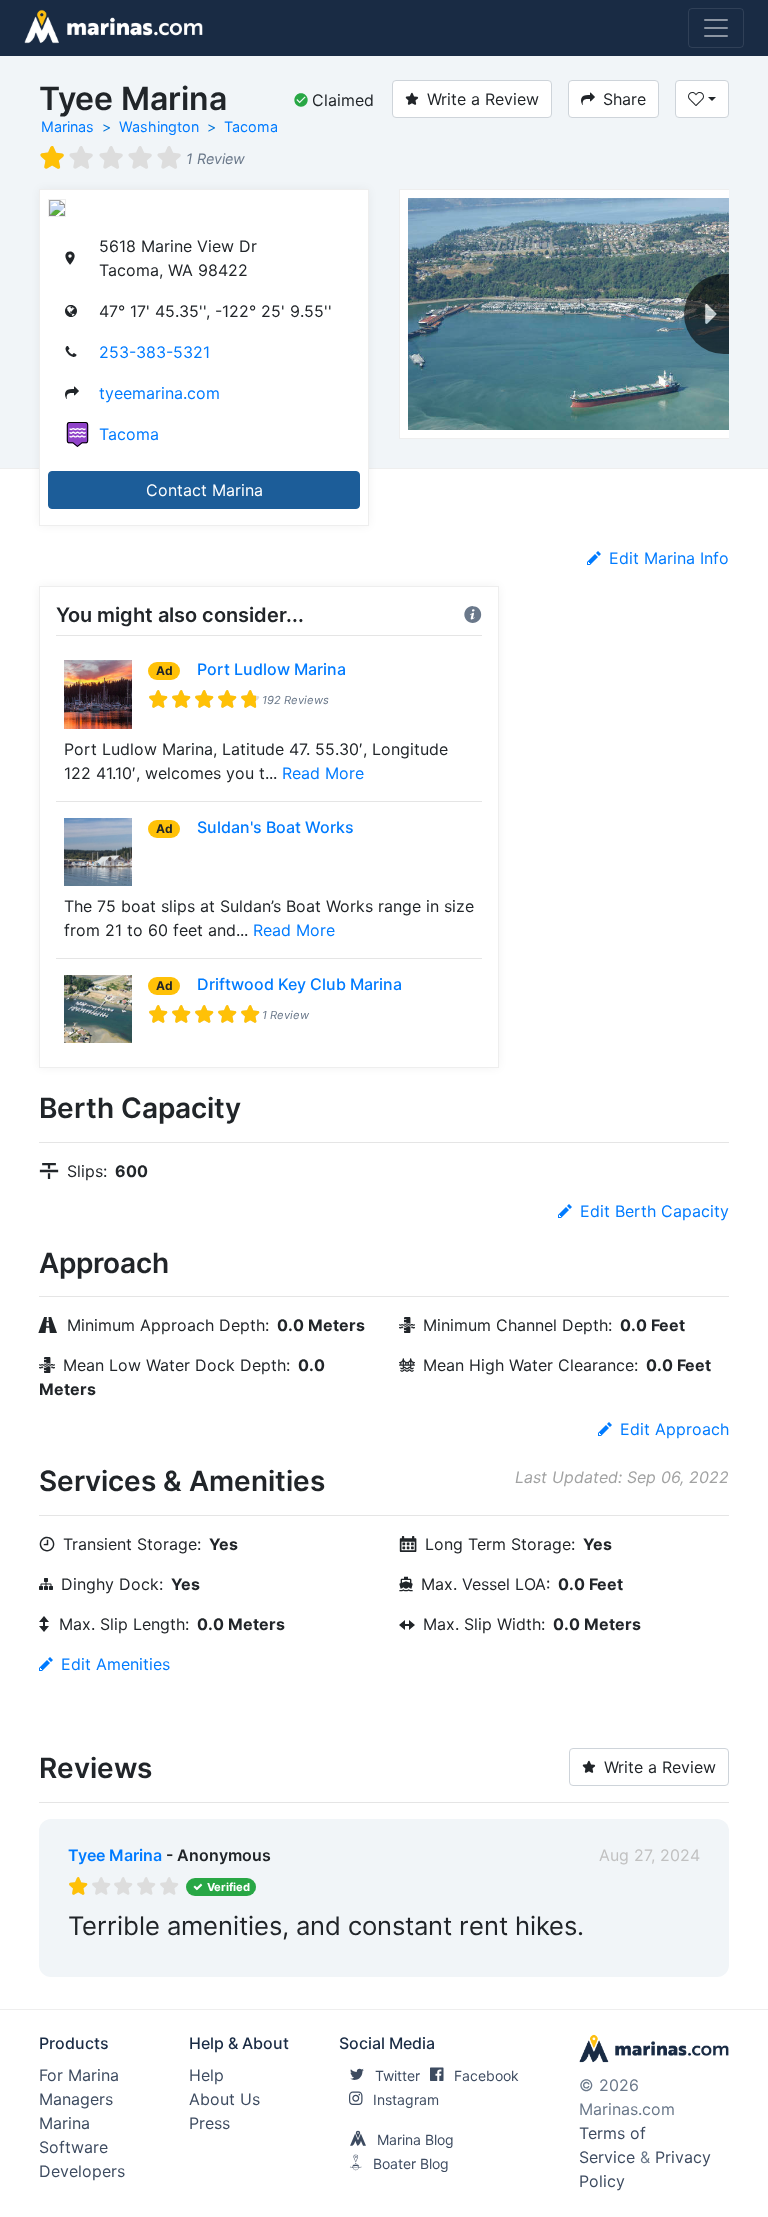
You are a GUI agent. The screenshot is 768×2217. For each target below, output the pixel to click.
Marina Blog (415, 2139)
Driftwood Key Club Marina (299, 984)
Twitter (397, 2075)
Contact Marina (204, 490)
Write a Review (483, 99)
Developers (82, 2171)
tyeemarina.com (159, 393)
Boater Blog (411, 2163)
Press (209, 2123)
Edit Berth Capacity (654, 1211)
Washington (159, 126)
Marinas (67, 126)
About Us (224, 2099)
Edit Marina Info (669, 558)
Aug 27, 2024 (649, 1855)
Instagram (406, 2099)
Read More (323, 773)
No (260, 1957)
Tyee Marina (115, 1855)
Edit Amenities (115, 1664)
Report (674, 1957)
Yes (218, 1957)
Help (206, 2075)
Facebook (486, 2075)
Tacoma (251, 126)
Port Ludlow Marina (271, 669)
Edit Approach (674, 1429)
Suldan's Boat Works (275, 827)
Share (624, 99)
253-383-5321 (154, 352)
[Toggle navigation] (716, 28)
